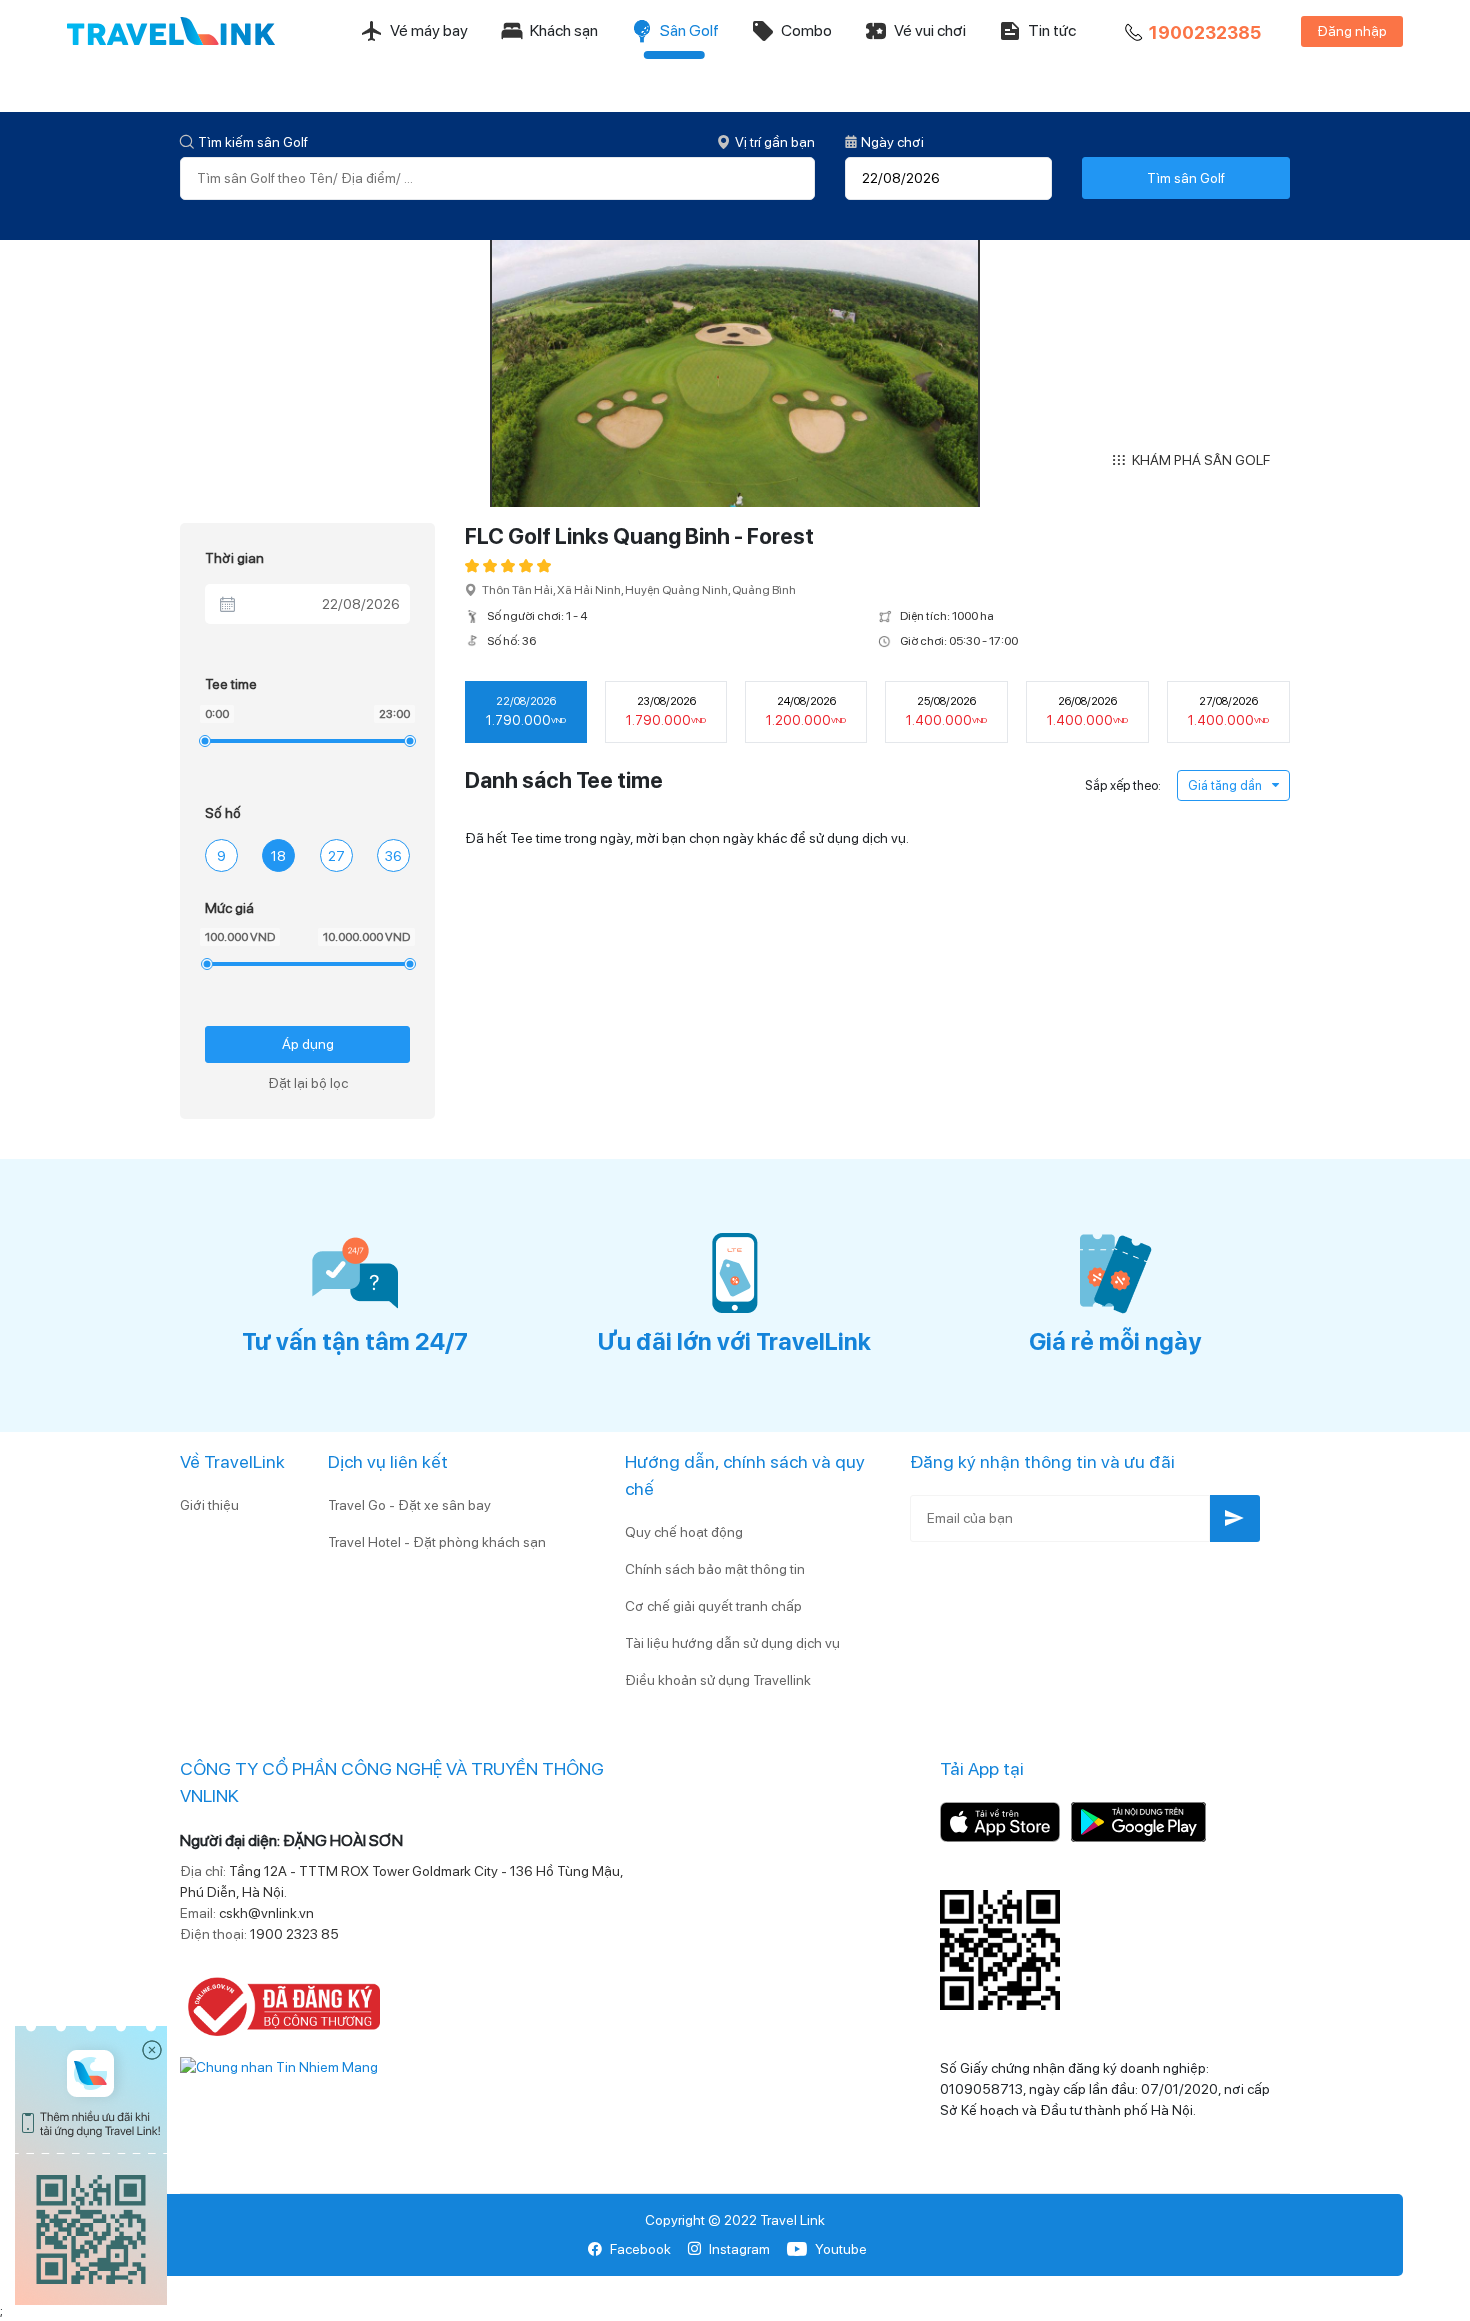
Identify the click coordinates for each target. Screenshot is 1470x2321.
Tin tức (1052, 30)
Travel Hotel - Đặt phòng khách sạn (437, 1542)
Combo (806, 30)
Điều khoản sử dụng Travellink (718, 1680)
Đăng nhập (1352, 31)
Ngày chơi (892, 142)
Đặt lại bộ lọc (308, 1083)
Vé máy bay (429, 30)
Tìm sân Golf (1186, 178)
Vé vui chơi (930, 30)
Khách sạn (564, 30)
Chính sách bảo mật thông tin (715, 1569)
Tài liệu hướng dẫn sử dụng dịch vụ (732, 1643)
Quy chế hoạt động (684, 1532)
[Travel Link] (171, 31)
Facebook (640, 2249)
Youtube (841, 2249)
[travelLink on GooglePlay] (1138, 1820)
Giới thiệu (209, 1505)
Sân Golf (689, 30)
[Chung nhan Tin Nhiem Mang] (279, 2066)
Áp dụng (308, 1044)
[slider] (204, 740)
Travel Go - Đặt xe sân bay (409, 1505)
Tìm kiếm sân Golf (253, 142)
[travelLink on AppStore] (1000, 1820)
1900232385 (1205, 32)
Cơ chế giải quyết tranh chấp (713, 1606)
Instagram (739, 2249)
